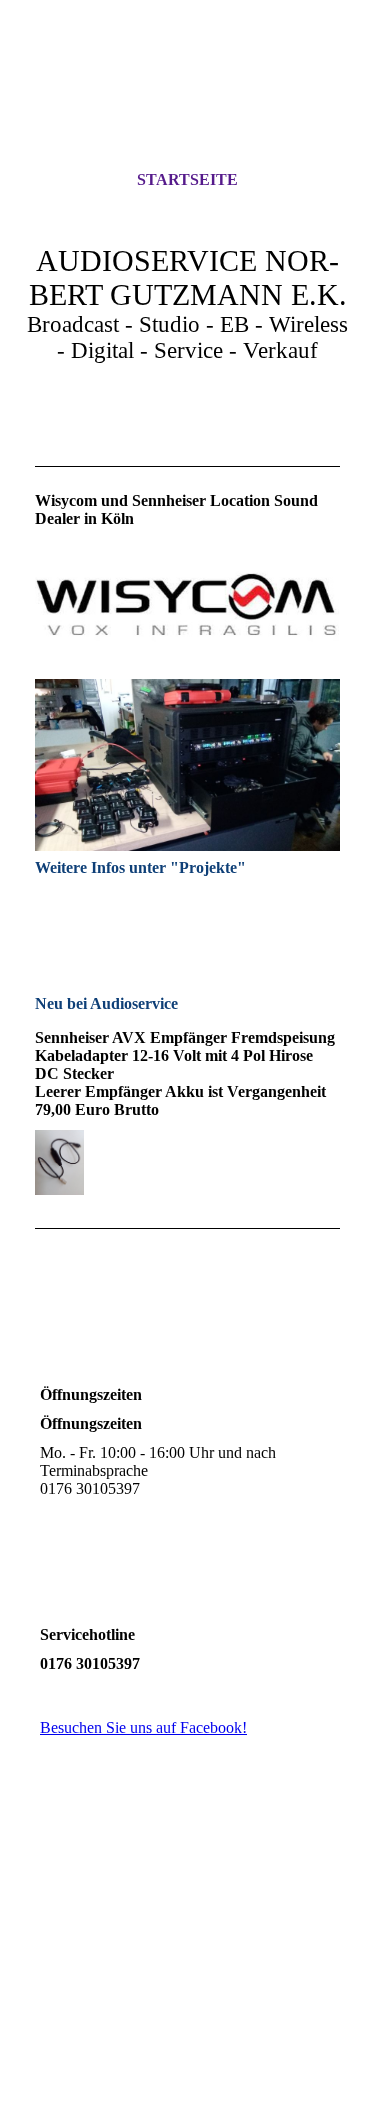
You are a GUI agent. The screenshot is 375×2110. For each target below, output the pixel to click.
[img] (188, 103)
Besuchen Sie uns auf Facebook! (143, 1727)
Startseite (187, 179)
